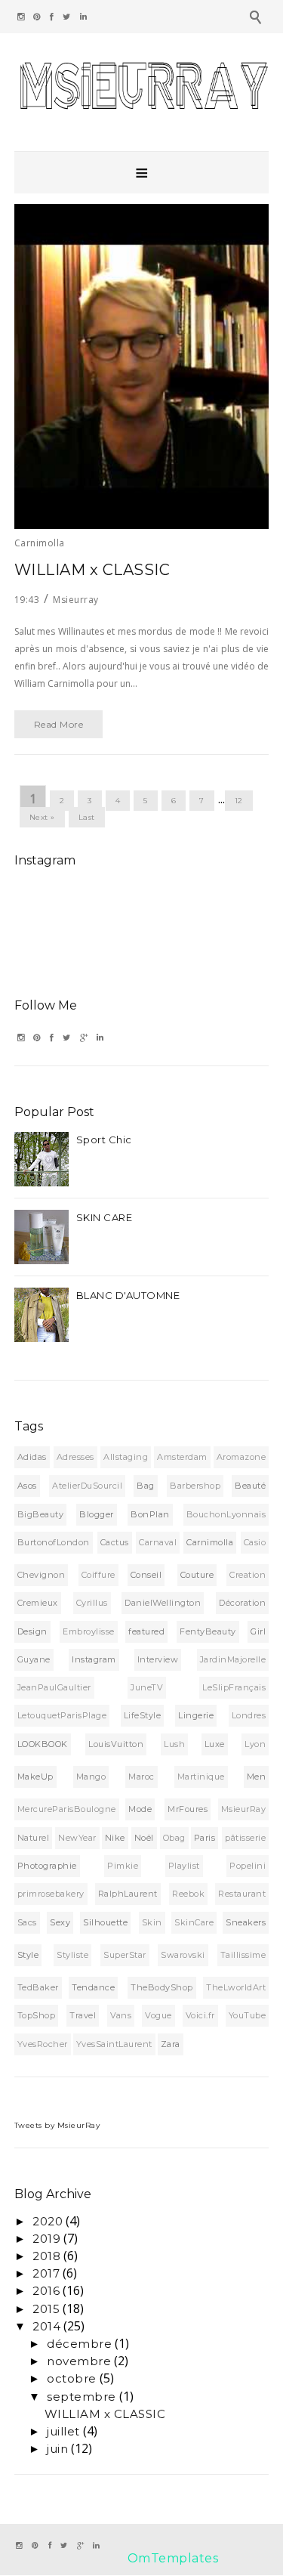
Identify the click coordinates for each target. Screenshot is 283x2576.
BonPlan (150, 1514)
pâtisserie (245, 1838)
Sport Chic (104, 1140)
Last (87, 817)
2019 (46, 2239)
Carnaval (158, 1542)
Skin (152, 1922)
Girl (258, 1631)
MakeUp (35, 1777)
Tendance (93, 1987)
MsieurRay (244, 1809)
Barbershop (195, 1486)
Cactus (115, 1542)
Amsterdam (182, 1457)
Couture (197, 1575)
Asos (27, 1486)
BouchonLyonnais (226, 1514)
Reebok (188, 1894)
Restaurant (242, 1894)
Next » (42, 817)
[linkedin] (84, 17)
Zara (171, 2044)
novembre (79, 2361)
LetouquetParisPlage (62, 1715)
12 (239, 801)
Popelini (248, 1866)
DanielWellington (163, 1603)
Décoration (242, 1603)
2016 (46, 2291)
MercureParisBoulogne (67, 1809)
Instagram (94, 1659)
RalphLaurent (128, 1894)
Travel (83, 2015)
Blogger (97, 1514)
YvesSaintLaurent (114, 2044)
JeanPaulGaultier (54, 1687)
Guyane (34, 1659)
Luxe (215, 1744)
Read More (59, 724)
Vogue (158, 2015)
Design (32, 1631)
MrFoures (188, 1809)
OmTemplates (173, 2558)
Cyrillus (92, 1603)
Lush (174, 1744)
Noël (144, 1838)
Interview (158, 1659)
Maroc (141, 1777)
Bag (146, 1486)
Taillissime (243, 1955)
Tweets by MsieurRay (57, 2125)
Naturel (34, 1838)
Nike (115, 1838)
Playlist (184, 1866)
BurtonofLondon (54, 1542)
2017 (46, 2273)
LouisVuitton (116, 1744)
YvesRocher (43, 2044)
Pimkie (123, 1866)
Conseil (146, 1575)
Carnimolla (40, 543)
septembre (82, 2397)
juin (57, 2449)
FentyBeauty (208, 1631)
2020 (48, 2221)
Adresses (75, 1457)
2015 (46, 2309)
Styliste (72, 1955)
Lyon (255, 1744)
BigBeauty (41, 1514)
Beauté (250, 1486)
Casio (255, 1542)
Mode (140, 1809)
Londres (249, 1715)
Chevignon (42, 1575)
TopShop (37, 2015)
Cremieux (38, 1603)
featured (146, 1631)
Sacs (27, 1922)
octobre (72, 2378)
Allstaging (126, 1457)
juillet (63, 2431)
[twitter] (67, 17)
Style (28, 1955)
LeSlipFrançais (234, 1687)
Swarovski (183, 1955)
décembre (79, 2344)
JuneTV (147, 1687)
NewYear (77, 1838)
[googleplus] (84, 1038)
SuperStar (125, 1955)
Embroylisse (89, 1631)
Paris (205, 1838)
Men (257, 1777)
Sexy (60, 1922)
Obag (174, 1838)
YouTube (248, 2015)
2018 (46, 2256)
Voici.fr (200, 2015)
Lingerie (196, 1715)
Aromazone (241, 1457)
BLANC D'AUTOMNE (128, 1295)
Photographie (47, 1866)
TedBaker (38, 1987)
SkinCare (194, 1922)
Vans (121, 2015)
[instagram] (21, 17)
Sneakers (246, 1922)
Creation (248, 1575)
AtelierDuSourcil (87, 1486)
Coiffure (98, 1575)
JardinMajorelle (233, 1659)
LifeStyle (143, 1715)
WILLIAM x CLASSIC (92, 570)
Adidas (32, 1457)
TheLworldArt (236, 1987)
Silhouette (105, 1922)
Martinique (201, 1777)
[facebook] (52, 17)
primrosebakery (51, 1894)
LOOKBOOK (43, 1744)
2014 (46, 2326)
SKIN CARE (105, 1217)
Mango (91, 1777)
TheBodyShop (162, 1987)
